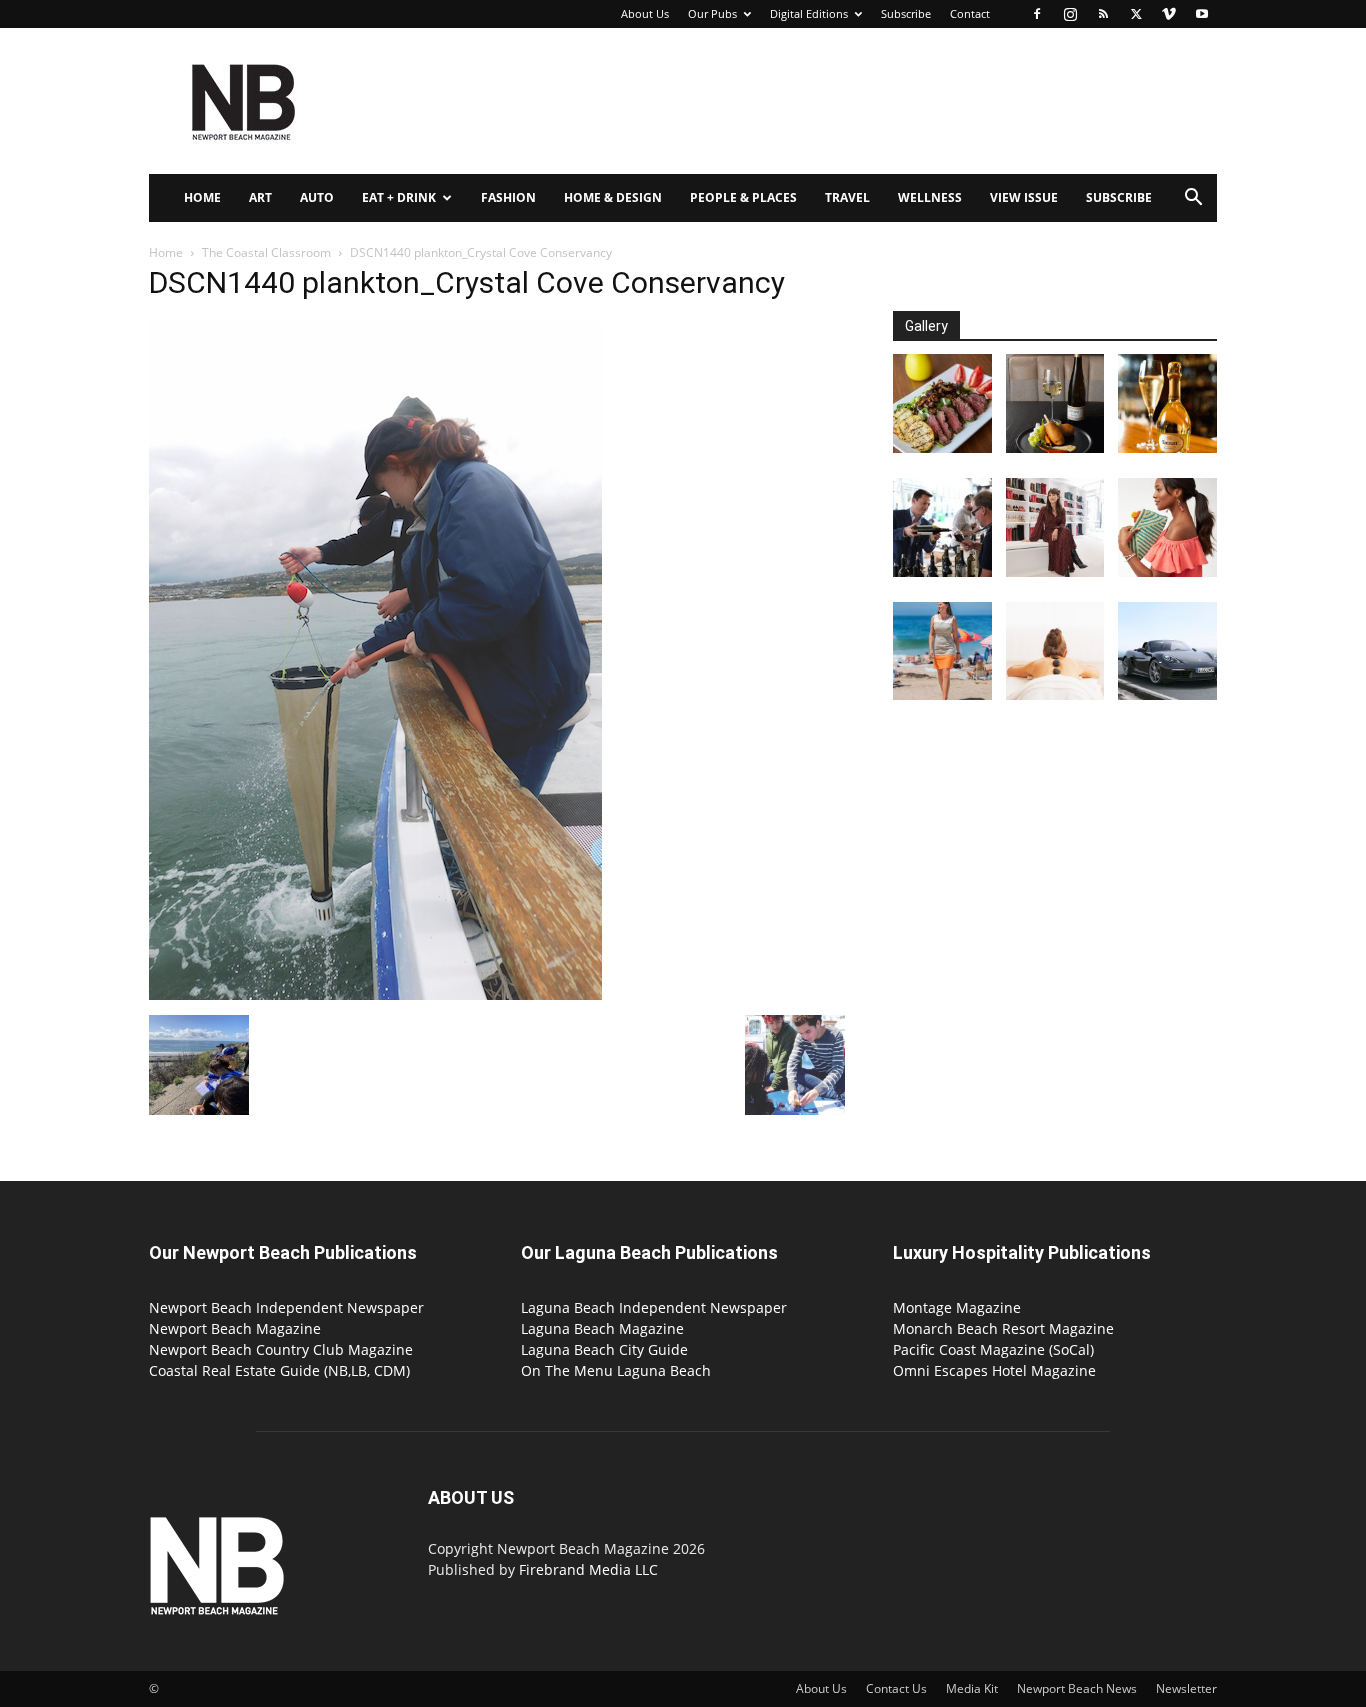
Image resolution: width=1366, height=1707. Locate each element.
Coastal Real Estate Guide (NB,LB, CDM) (279, 1370)
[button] (1193, 199)
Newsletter (1186, 1688)
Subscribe (906, 13)
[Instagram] (1070, 14)
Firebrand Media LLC (588, 1569)
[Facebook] (1037, 14)
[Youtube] (1202, 14)
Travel (847, 197)
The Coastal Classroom (266, 252)
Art (260, 197)
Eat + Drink (399, 197)
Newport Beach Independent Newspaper (286, 1307)
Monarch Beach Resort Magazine (1003, 1328)
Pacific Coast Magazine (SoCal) (993, 1349)
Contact (970, 13)
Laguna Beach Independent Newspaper (654, 1307)
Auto (317, 197)
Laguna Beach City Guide (604, 1349)
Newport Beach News (1077, 1688)
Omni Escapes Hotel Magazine (994, 1370)
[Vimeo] (1169, 14)
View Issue (1024, 197)
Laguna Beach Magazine (602, 1328)
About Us (645, 13)
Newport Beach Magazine (235, 1328)
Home (202, 197)
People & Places (743, 197)
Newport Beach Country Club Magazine (281, 1349)
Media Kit (972, 1688)
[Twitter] (1136, 14)
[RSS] (1103, 14)
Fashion (508, 197)
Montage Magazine (957, 1307)
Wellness (930, 197)
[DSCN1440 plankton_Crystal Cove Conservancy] (375, 994)
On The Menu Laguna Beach (616, 1370)
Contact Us (896, 1688)
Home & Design (613, 197)
